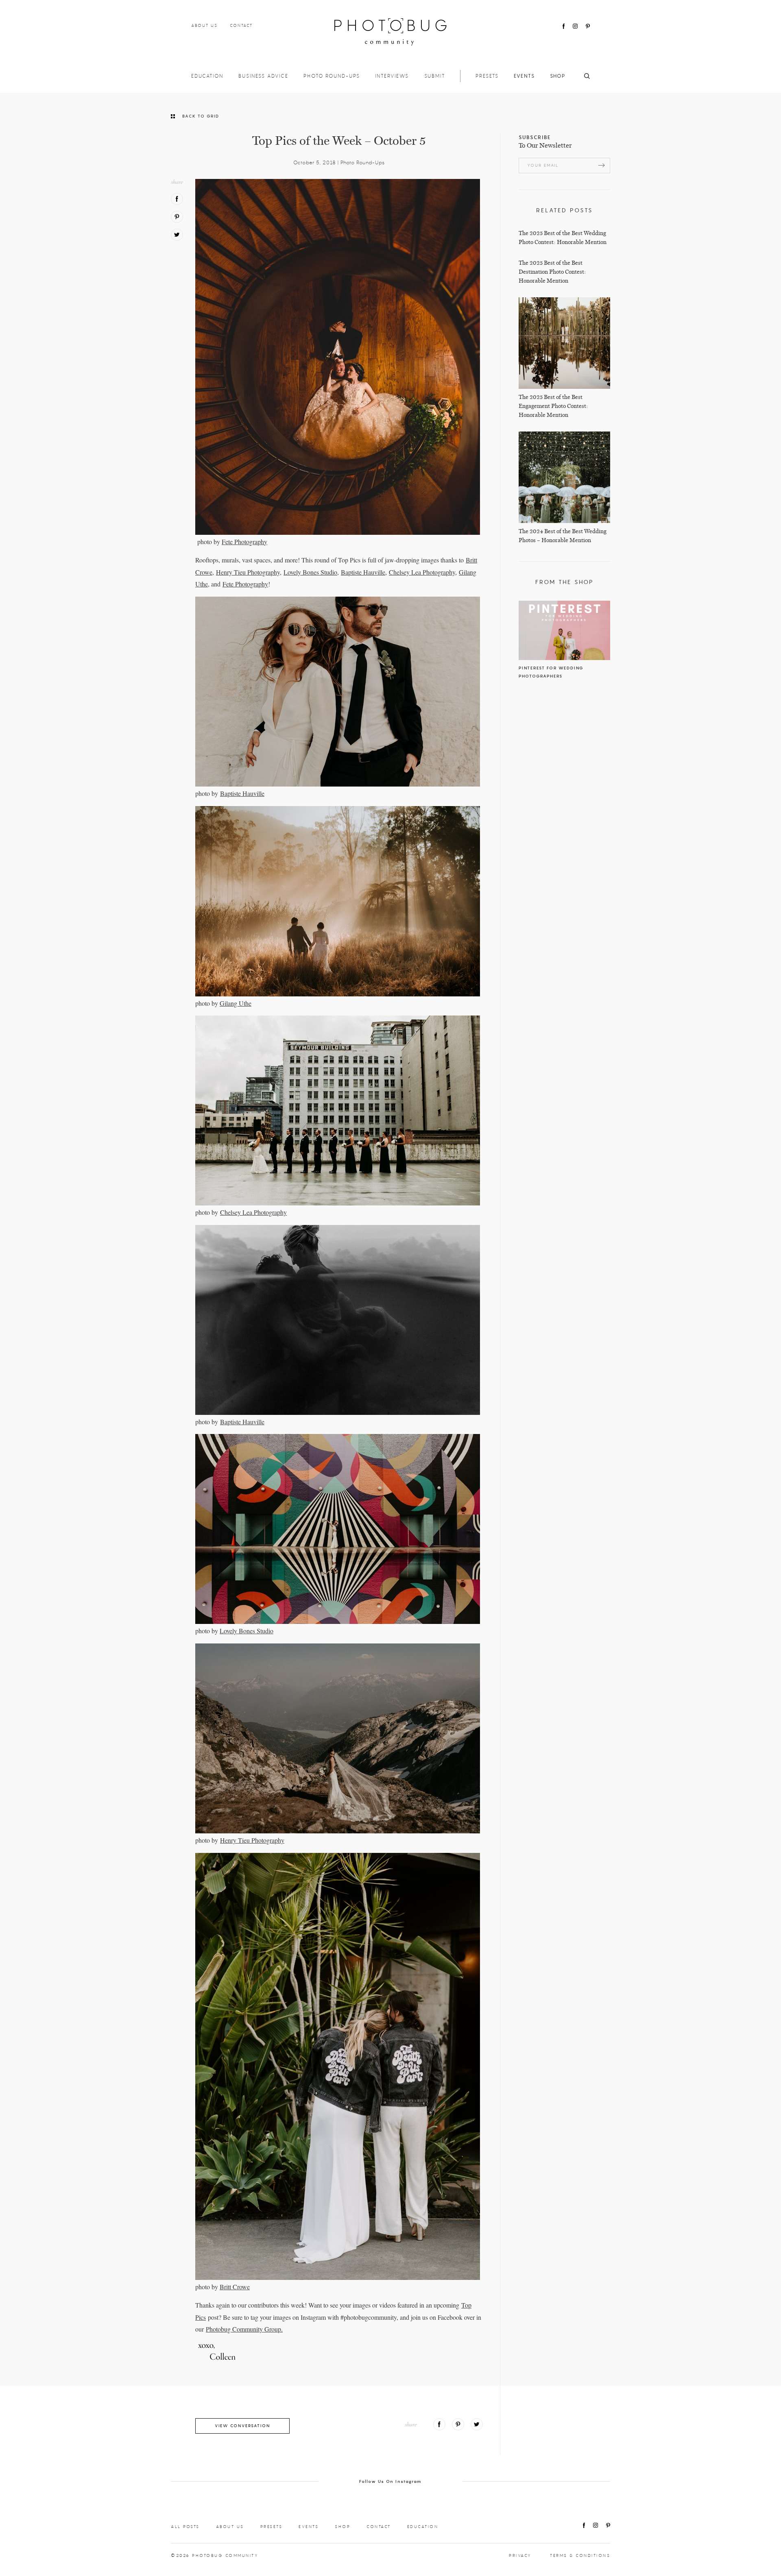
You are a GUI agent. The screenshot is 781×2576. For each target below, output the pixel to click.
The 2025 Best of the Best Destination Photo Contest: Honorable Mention (552, 272)
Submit (435, 76)
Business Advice (263, 76)
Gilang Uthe (236, 1003)
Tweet (177, 235)
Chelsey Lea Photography (422, 572)
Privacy (520, 2555)
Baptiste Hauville (363, 572)
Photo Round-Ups (332, 76)
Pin (177, 217)
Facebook (564, 26)
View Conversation (242, 2426)
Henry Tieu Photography (248, 572)
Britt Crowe (235, 2287)
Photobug (390, 32)
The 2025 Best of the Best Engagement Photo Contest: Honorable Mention (553, 406)
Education (207, 76)
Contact (241, 25)
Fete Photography (244, 542)
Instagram (575, 26)
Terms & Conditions (580, 2555)
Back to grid (201, 116)
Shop (558, 76)
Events (524, 76)
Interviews (392, 76)
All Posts (185, 2527)
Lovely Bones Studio (310, 572)
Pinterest (588, 26)
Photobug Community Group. (244, 2329)
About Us (204, 25)
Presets (487, 76)
